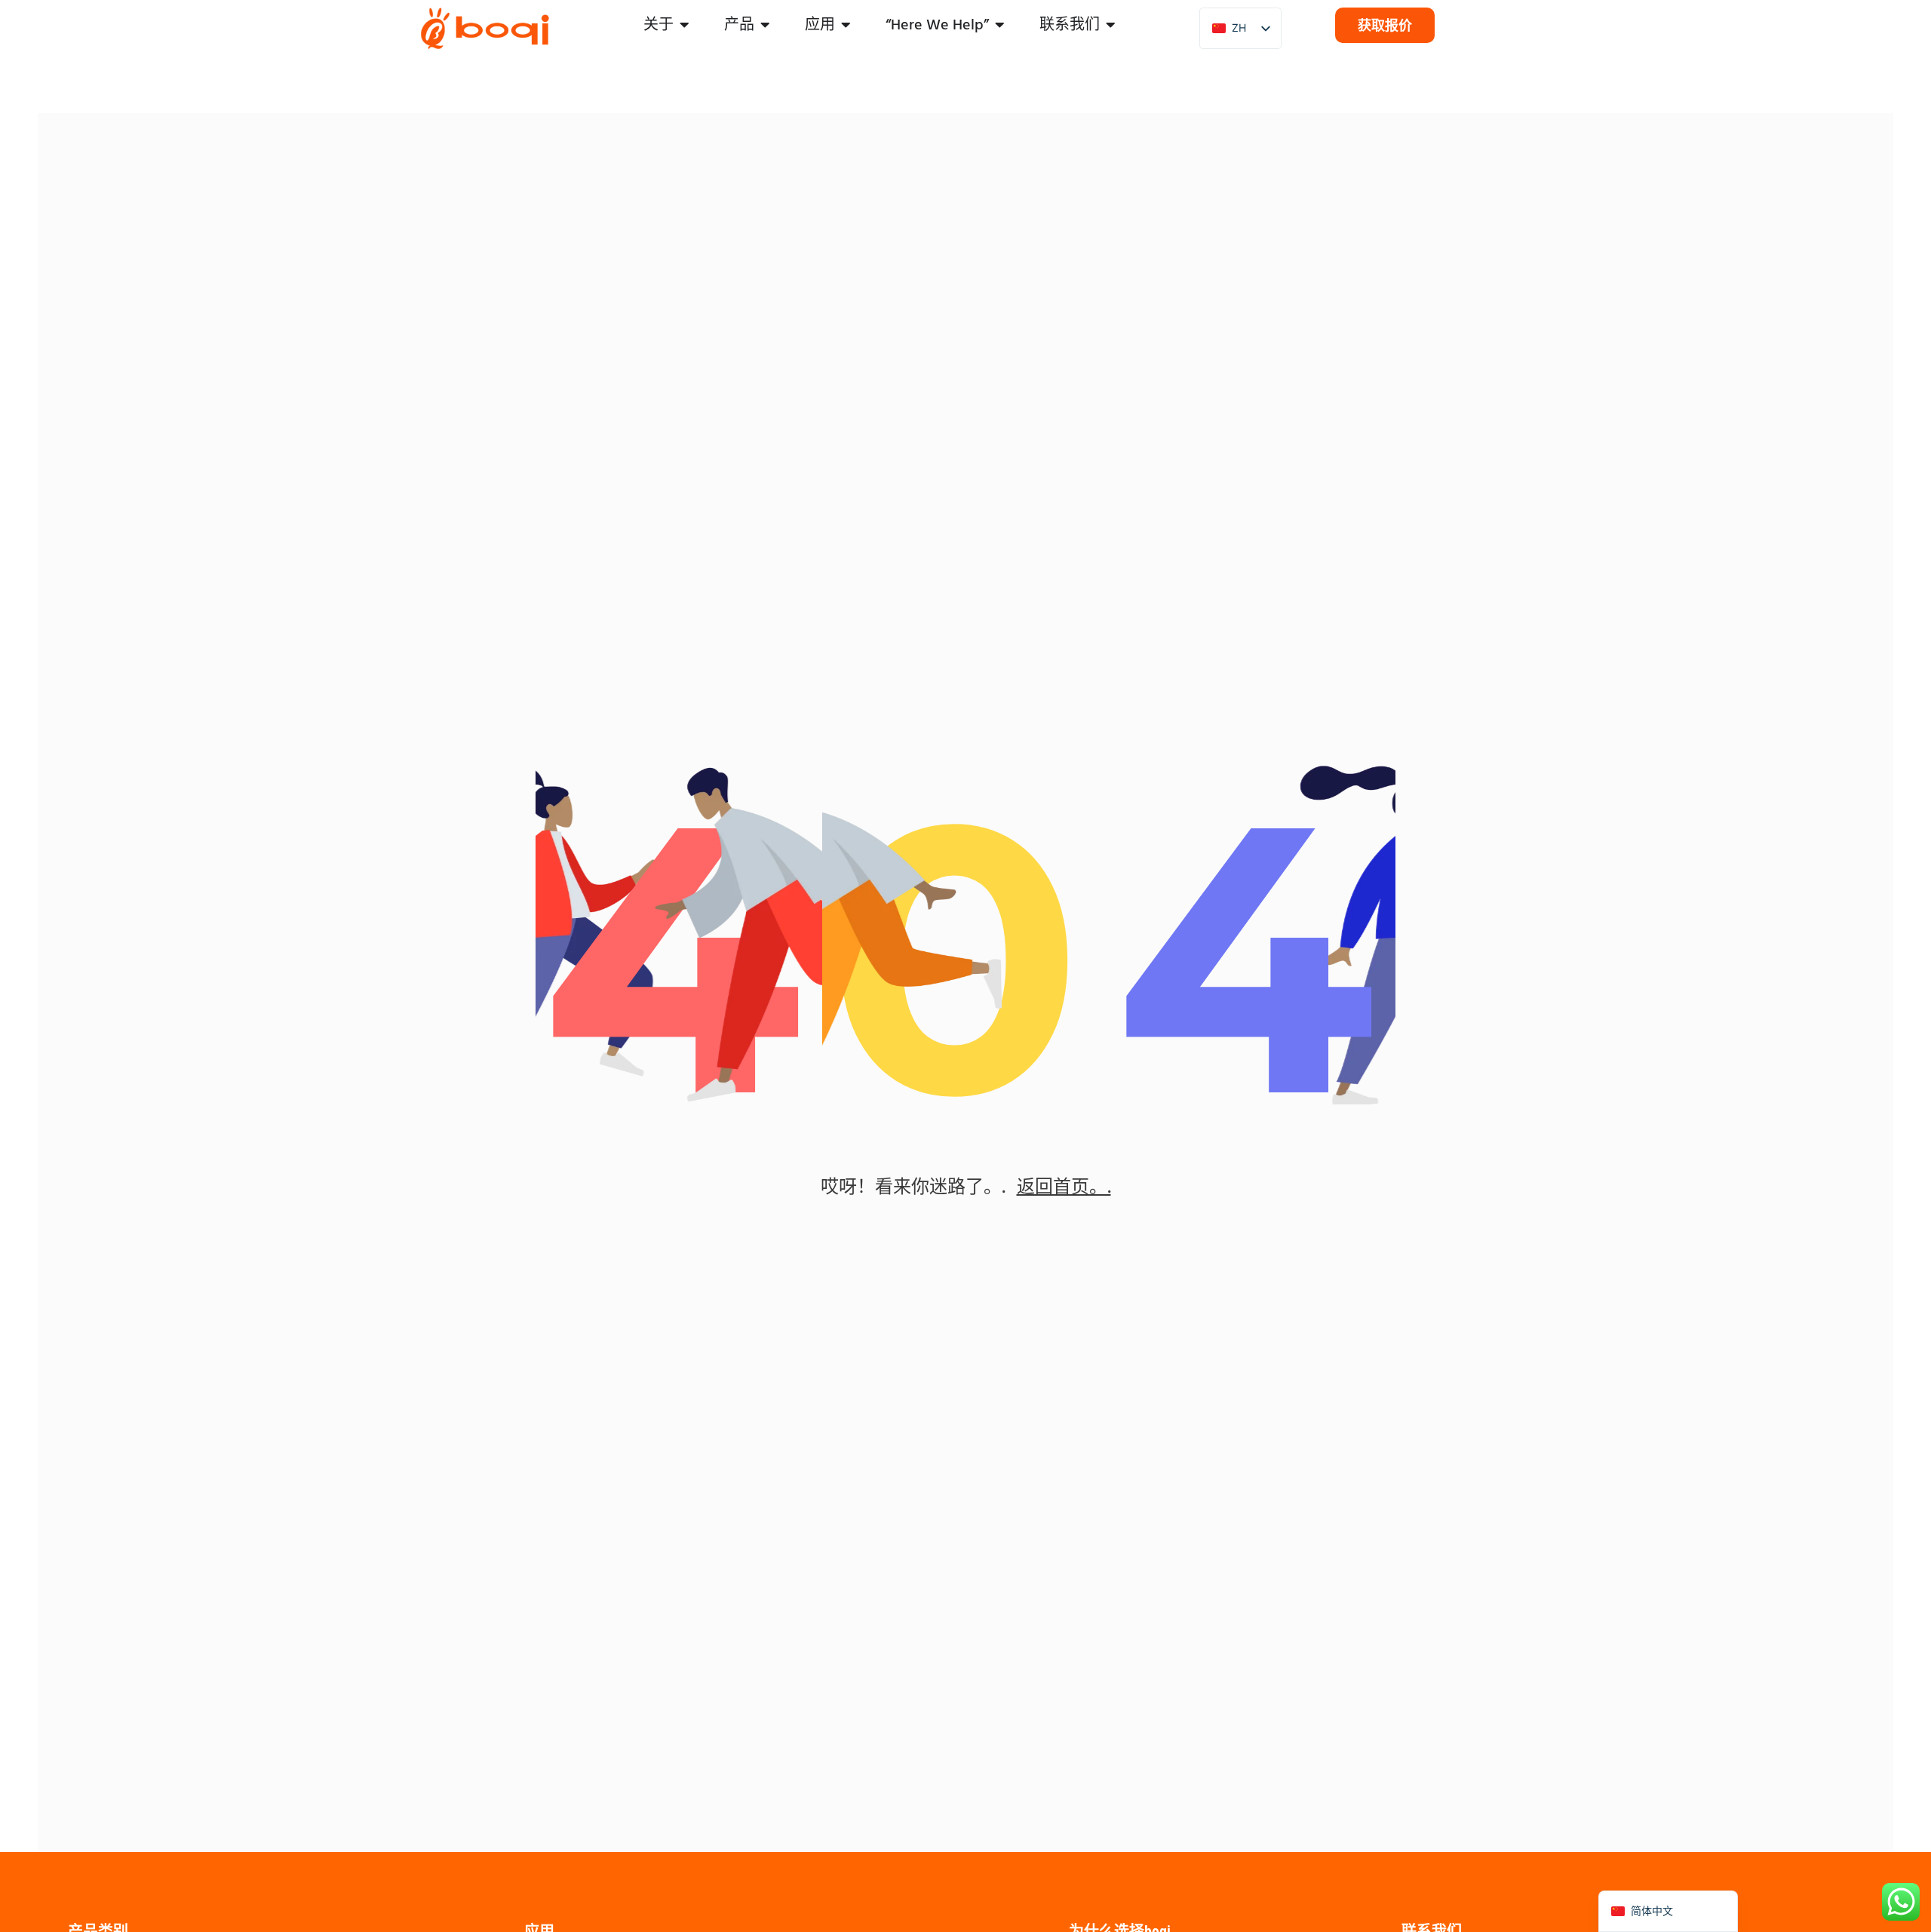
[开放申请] (846, 25)
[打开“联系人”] (1111, 25)
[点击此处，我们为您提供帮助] (1000, 25)
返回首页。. (1064, 1186)
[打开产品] (766, 25)
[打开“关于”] (685, 25)
